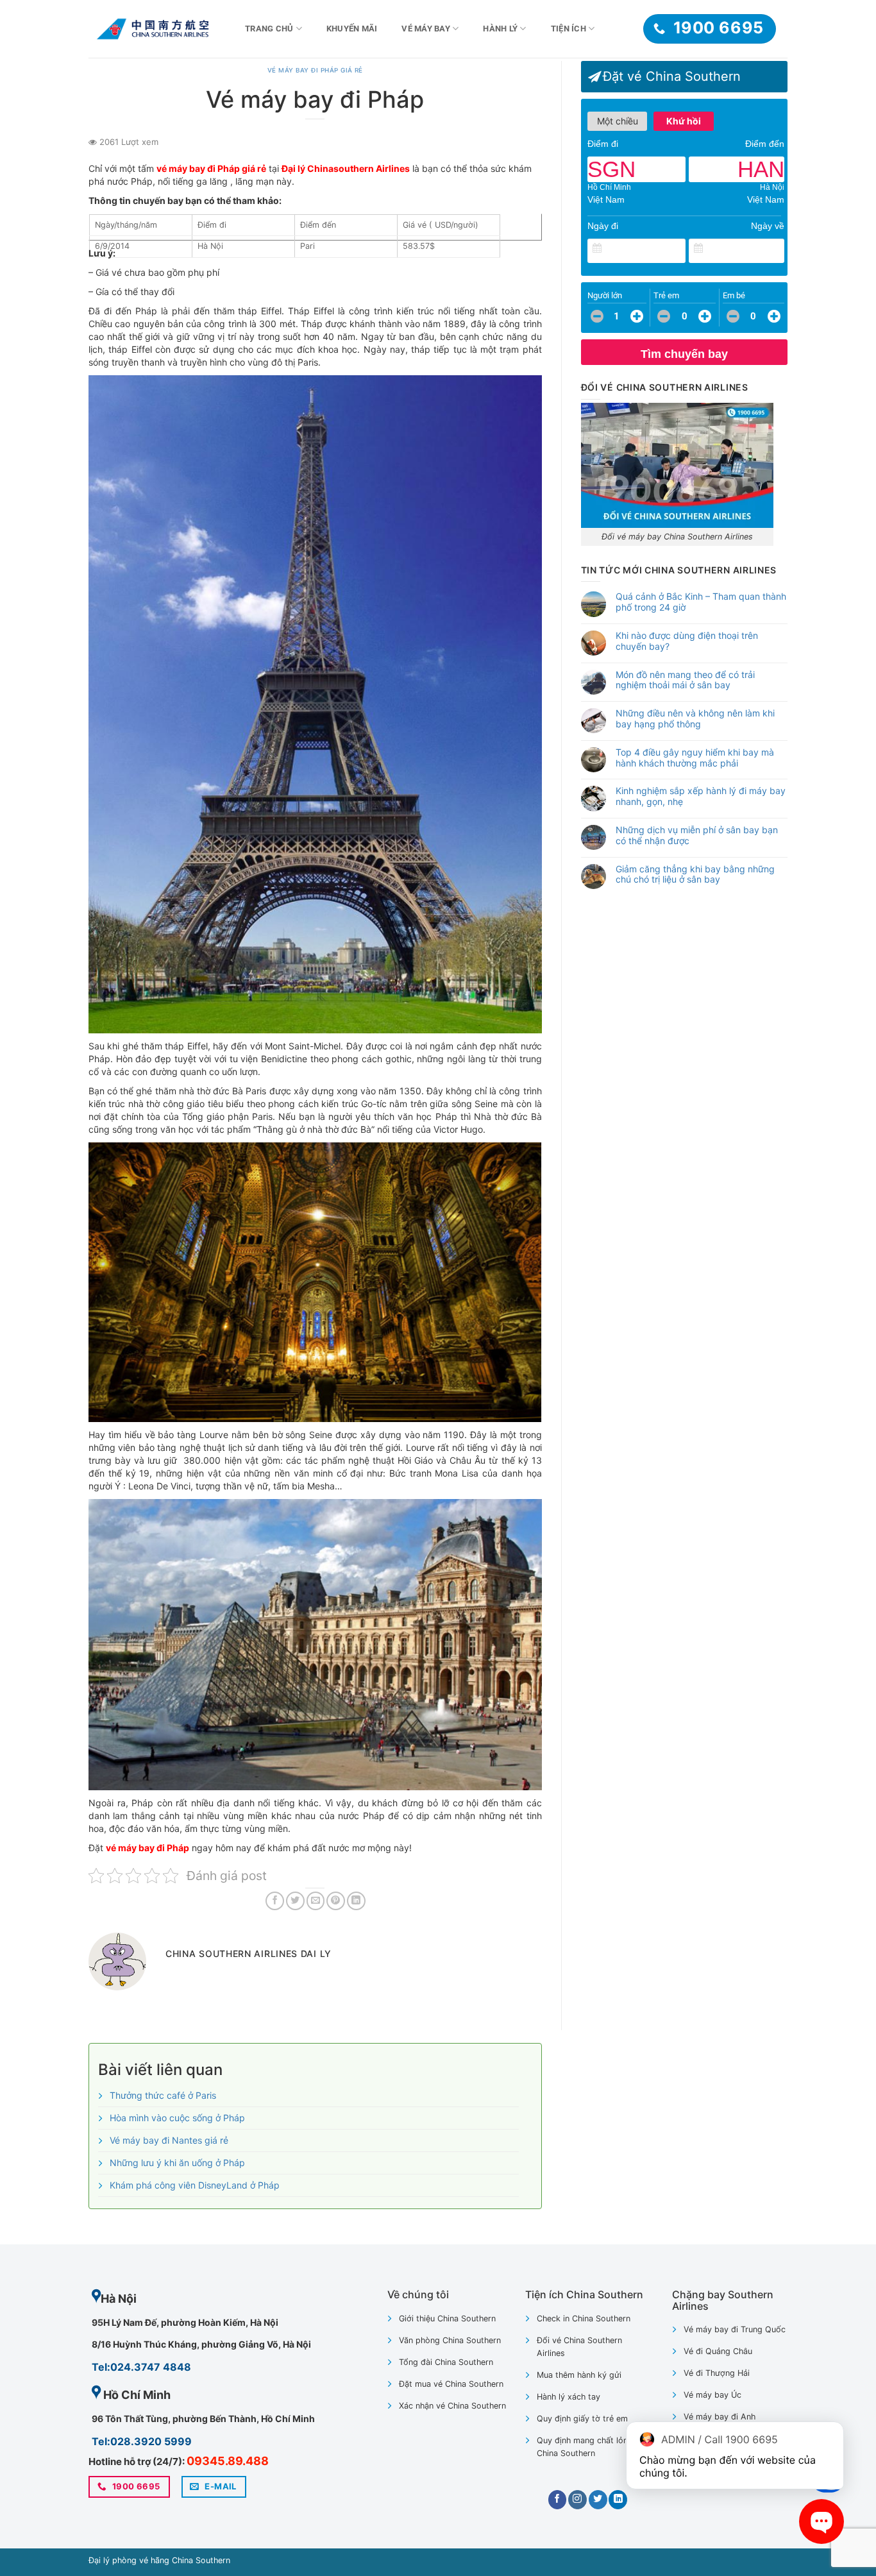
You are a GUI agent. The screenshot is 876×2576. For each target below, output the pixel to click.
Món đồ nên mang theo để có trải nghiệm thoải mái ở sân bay (685, 680)
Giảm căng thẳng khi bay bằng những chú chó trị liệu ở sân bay (695, 875)
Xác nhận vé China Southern (452, 2406)
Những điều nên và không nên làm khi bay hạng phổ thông (695, 719)
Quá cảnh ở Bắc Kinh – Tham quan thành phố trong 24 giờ (701, 602)
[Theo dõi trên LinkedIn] (618, 2500)
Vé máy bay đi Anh (720, 2417)
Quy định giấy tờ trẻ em (582, 2419)
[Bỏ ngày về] (775, 249)
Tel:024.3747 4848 (141, 2367)
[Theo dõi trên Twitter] (598, 2500)
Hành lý (500, 29)
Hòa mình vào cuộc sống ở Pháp (177, 2118)
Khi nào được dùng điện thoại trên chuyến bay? (687, 641)
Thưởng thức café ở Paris (163, 2095)
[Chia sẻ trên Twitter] (295, 1901)
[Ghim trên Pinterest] (336, 1901)
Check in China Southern (584, 2318)
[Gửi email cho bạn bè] (316, 1901)
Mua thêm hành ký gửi (579, 2375)
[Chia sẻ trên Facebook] (275, 1901)
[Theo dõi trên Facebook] (558, 2500)
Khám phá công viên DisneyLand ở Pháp (195, 2185)
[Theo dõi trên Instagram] (577, 2500)
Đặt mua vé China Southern (451, 2384)
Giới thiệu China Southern (447, 2318)
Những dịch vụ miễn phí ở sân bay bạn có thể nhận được (697, 835)
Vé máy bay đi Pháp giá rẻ (315, 70)
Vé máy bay (426, 29)
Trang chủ (269, 29)
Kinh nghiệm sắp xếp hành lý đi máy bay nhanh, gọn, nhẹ (701, 796)
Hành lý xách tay (569, 2397)
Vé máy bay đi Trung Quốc (735, 2329)
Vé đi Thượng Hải (717, 2373)
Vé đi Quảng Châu (718, 2351)
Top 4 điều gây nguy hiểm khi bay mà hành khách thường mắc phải (695, 758)
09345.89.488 (228, 2461)
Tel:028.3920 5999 (142, 2441)
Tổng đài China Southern (446, 2362)
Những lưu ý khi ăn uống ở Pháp (177, 2163)
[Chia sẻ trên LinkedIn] (356, 1901)
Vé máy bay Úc (712, 2395)
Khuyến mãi (352, 29)
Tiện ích (569, 29)
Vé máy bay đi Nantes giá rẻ (169, 2140)
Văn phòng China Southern (450, 2340)
